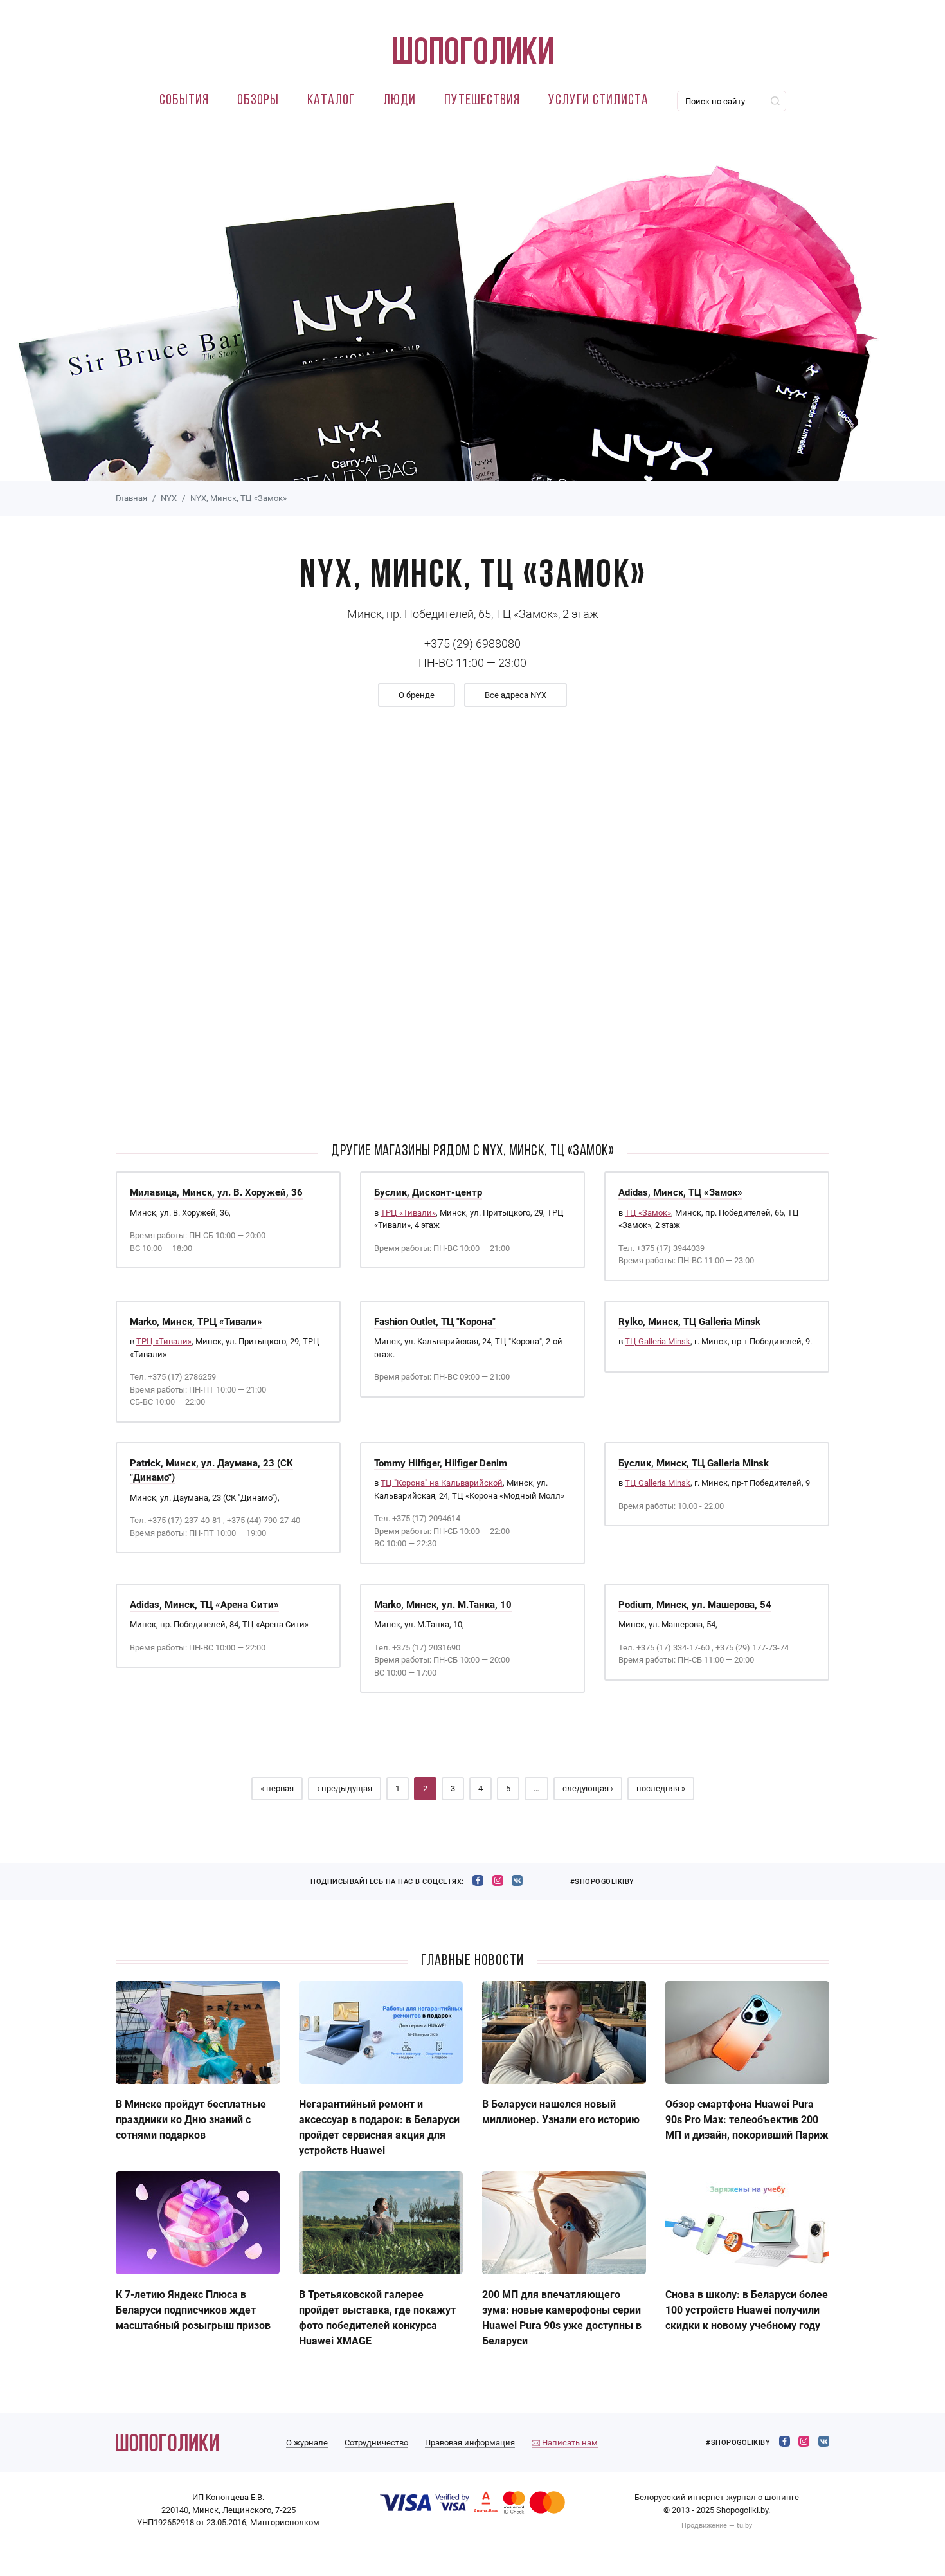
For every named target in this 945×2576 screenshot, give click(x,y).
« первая (277, 1788)
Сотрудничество (376, 2443)
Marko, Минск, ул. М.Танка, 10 (443, 1605)
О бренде (417, 695)
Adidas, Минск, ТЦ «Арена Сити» (204, 1605)
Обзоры (258, 101)
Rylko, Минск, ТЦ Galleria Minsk (689, 1322)
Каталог (331, 101)
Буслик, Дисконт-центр (428, 1192)
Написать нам (569, 2443)
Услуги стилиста (598, 101)
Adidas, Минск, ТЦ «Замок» (680, 1192)
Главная (131, 498)
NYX (169, 498)
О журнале (307, 2443)
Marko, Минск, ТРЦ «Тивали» (196, 1322)
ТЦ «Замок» (648, 1213)
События (184, 101)
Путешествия (482, 101)
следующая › (588, 1788)
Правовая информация (470, 2443)
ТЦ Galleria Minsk (658, 1341)
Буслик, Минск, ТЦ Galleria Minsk (694, 1463)
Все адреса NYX (516, 695)
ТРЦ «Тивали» (408, 1213)
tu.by (744, 2526)
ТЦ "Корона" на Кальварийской (442, 1483)
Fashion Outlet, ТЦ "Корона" (435, 1322)
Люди (400, 101)
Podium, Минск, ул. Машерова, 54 (695, 1605)
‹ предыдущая (345, 1788)
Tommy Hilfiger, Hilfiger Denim (441, 1463)
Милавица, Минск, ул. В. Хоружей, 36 (216, 1192)
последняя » (661, 1788)
